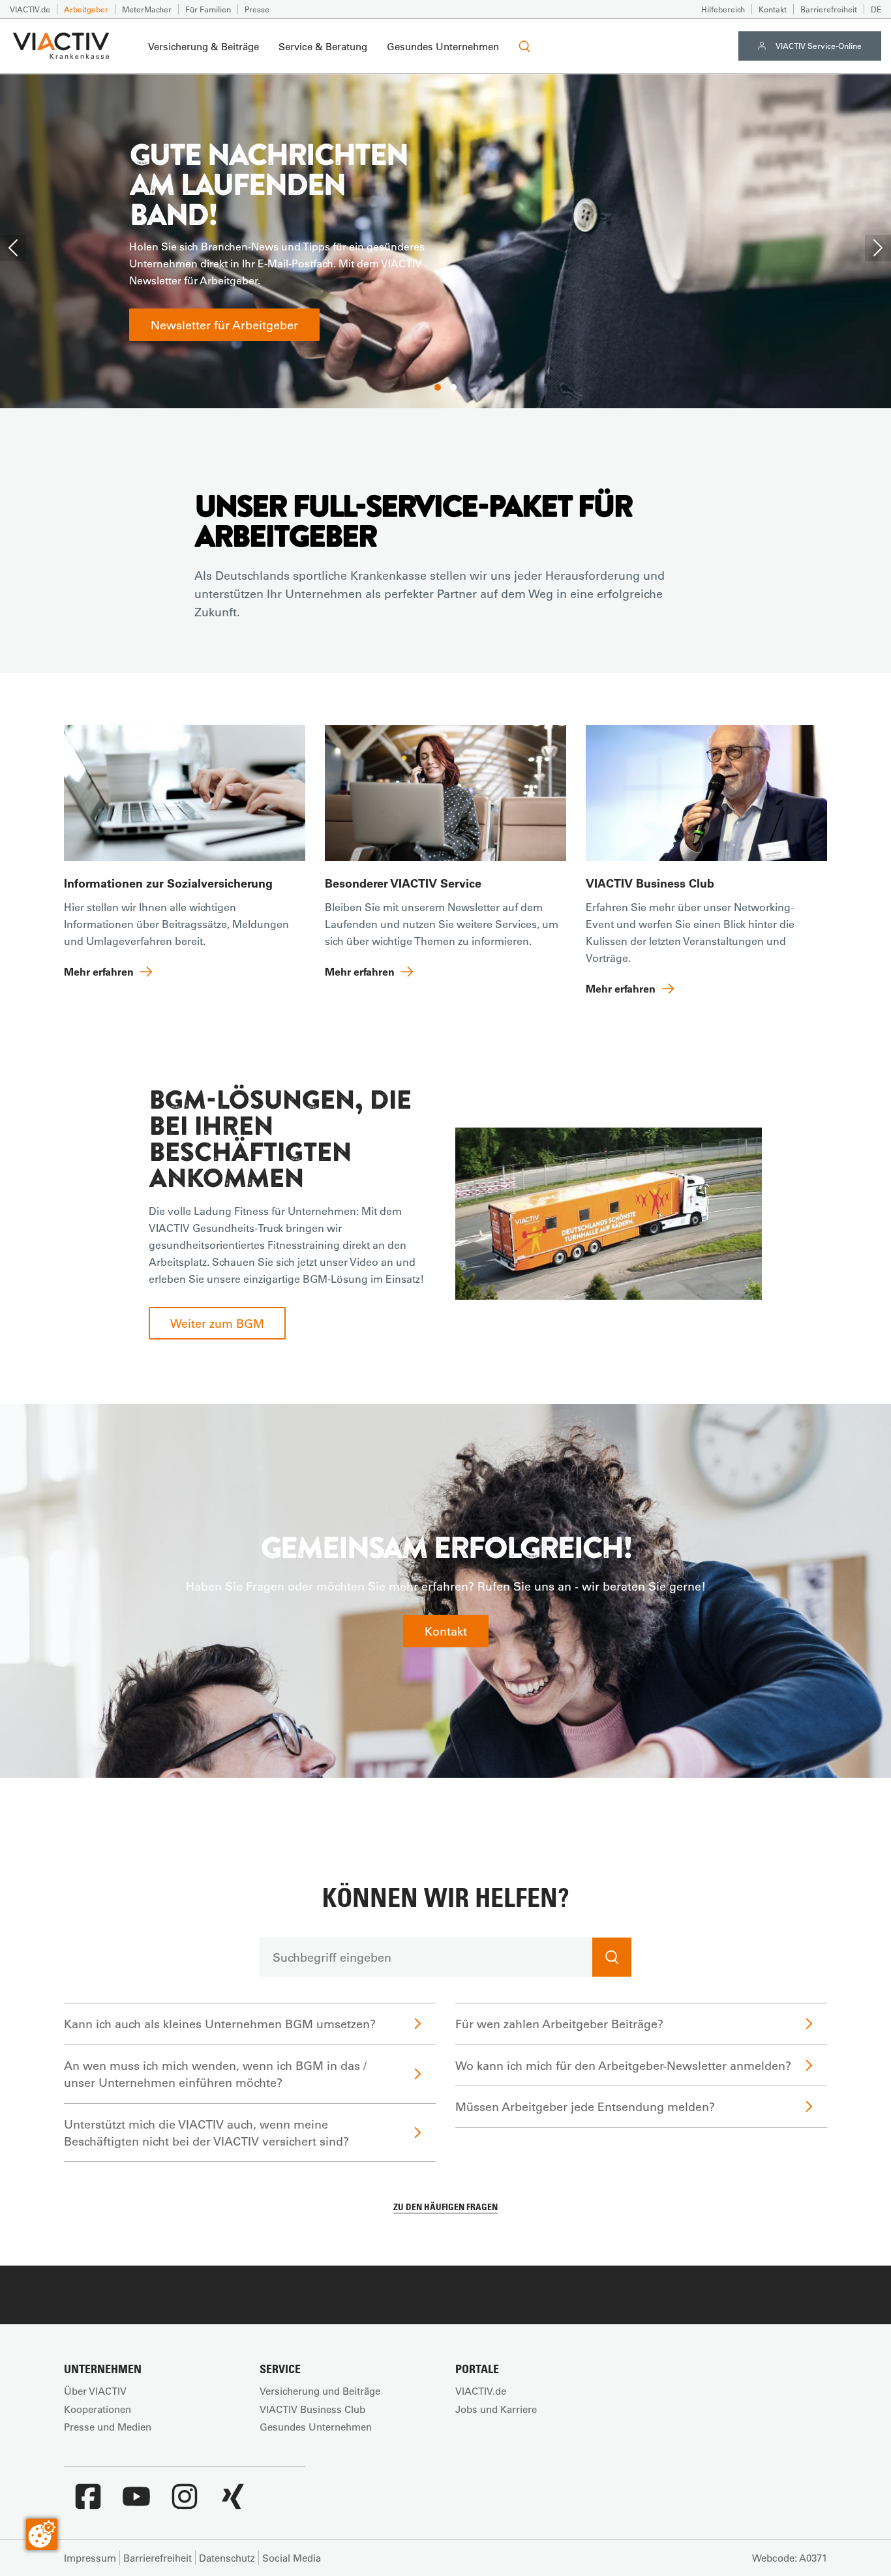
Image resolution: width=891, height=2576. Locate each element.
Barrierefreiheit (829, 9)
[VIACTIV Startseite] (61, 46)
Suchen (612, 1957)
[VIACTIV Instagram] (185, 2503)
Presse (257, 9)
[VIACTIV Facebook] (88, 2503)
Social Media (292, 2558)
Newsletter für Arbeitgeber (224, 325)
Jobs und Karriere (496, 2409)
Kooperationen (98, 2409)
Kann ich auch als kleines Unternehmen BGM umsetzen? (220, 2024)
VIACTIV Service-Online (819, 46)
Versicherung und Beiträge (320, 2391)
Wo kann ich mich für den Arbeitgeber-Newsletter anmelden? (623, 2065)
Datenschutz (227, 2558)
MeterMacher (147, 9)
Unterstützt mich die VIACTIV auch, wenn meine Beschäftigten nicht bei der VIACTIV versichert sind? (206, 2133)
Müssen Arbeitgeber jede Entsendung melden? (585, 2106)
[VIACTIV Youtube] (136, 2503)
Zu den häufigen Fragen (445, 2207)
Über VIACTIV (95, 2391)
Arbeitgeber (86, 9)
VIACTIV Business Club (312, 2409)
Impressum (90, 2558)
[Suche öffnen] (524, 46)
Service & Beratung (323, 46)
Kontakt (773, 9)
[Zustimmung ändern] (42, 2534)
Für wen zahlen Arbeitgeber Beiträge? (559, 2024)
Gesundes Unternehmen (443, 46)
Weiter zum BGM (217, 1323)
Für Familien (208, 9)
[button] (438, 387)
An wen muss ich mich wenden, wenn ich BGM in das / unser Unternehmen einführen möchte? (215, 2074)
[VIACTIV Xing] (233, 2503)
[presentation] (13, 248)
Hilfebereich (723, 9)
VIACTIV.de (30, 9)
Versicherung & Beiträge (204, 46)
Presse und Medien (108, 2427)
